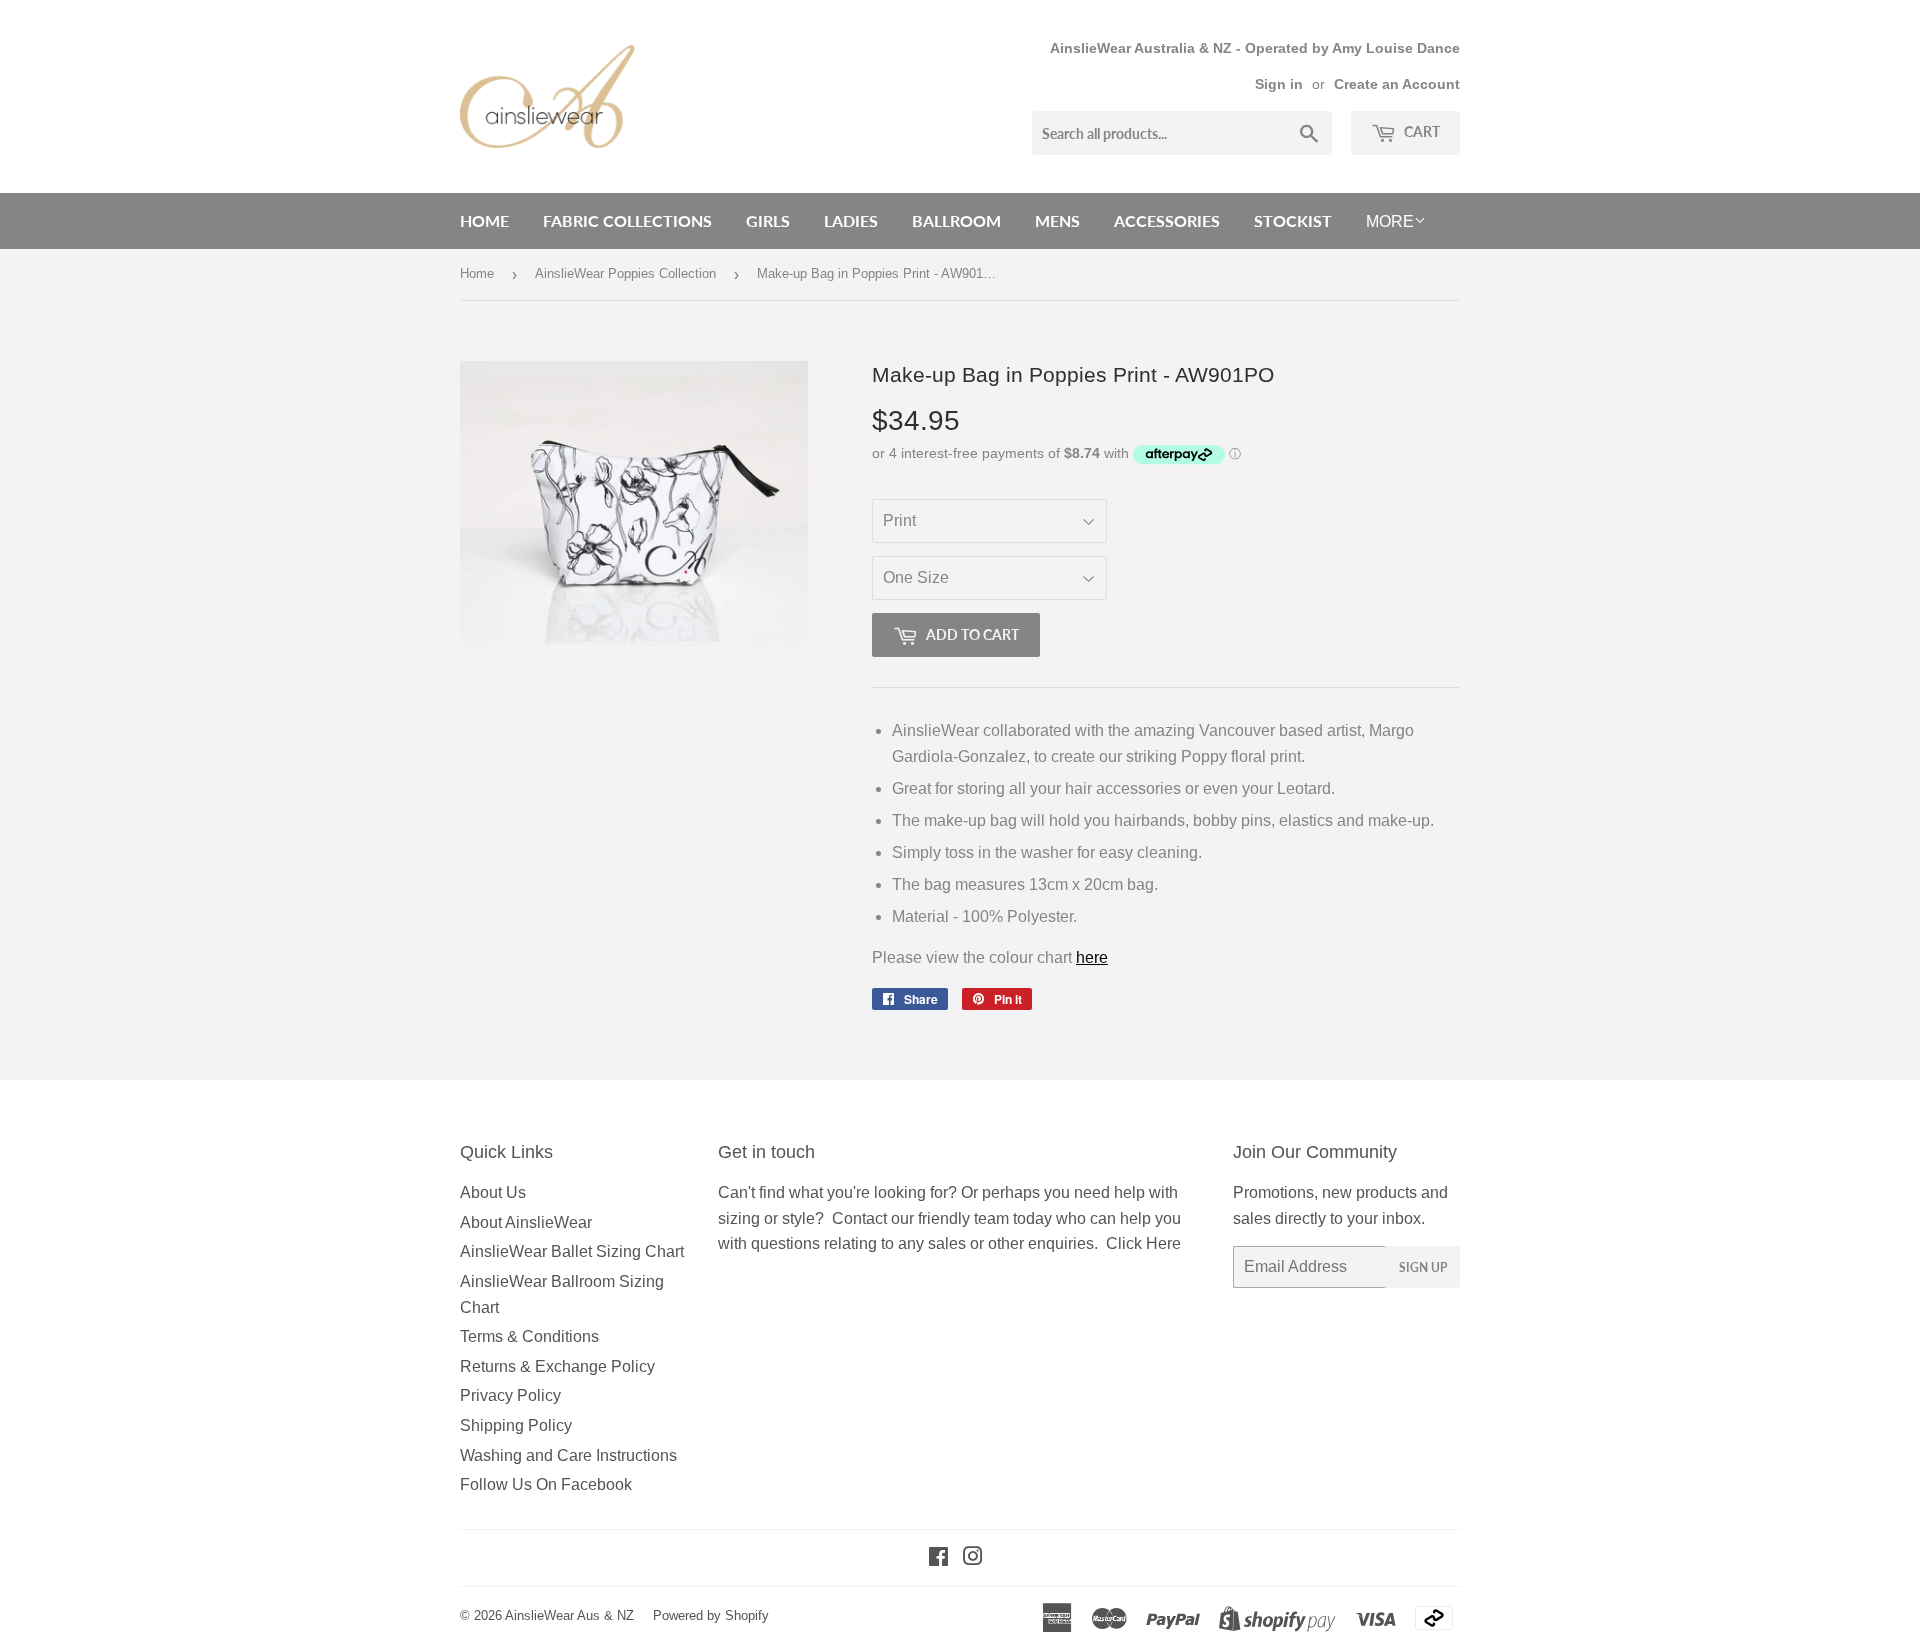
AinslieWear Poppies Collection (625, 273)
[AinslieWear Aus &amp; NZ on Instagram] (973, 1558)
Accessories (1167, 220)
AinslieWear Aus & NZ (569, 1615)
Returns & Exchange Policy (557, 1366)
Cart (1420, 131)
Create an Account (1397, 84)
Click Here (1143, 1243)
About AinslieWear (526, 1222)
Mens (1057, 220)
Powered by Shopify (711, 1615)
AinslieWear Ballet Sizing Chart (572, 1251)
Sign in (1279, 84)
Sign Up (1423, 1267)
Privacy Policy (510, 1395)
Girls (768, 220)
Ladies (851, 220)
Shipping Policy (516, 1425)
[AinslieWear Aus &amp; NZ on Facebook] (938, 1558)
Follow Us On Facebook (546, 1484)
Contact (859, 1218)
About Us (493, 1192)
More (1390, 221)
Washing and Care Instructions (568, 1455)
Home (484, 220)
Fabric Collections (627, 220)
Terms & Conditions (529, 1336)
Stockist (1293, 220)
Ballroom (956, 220)
